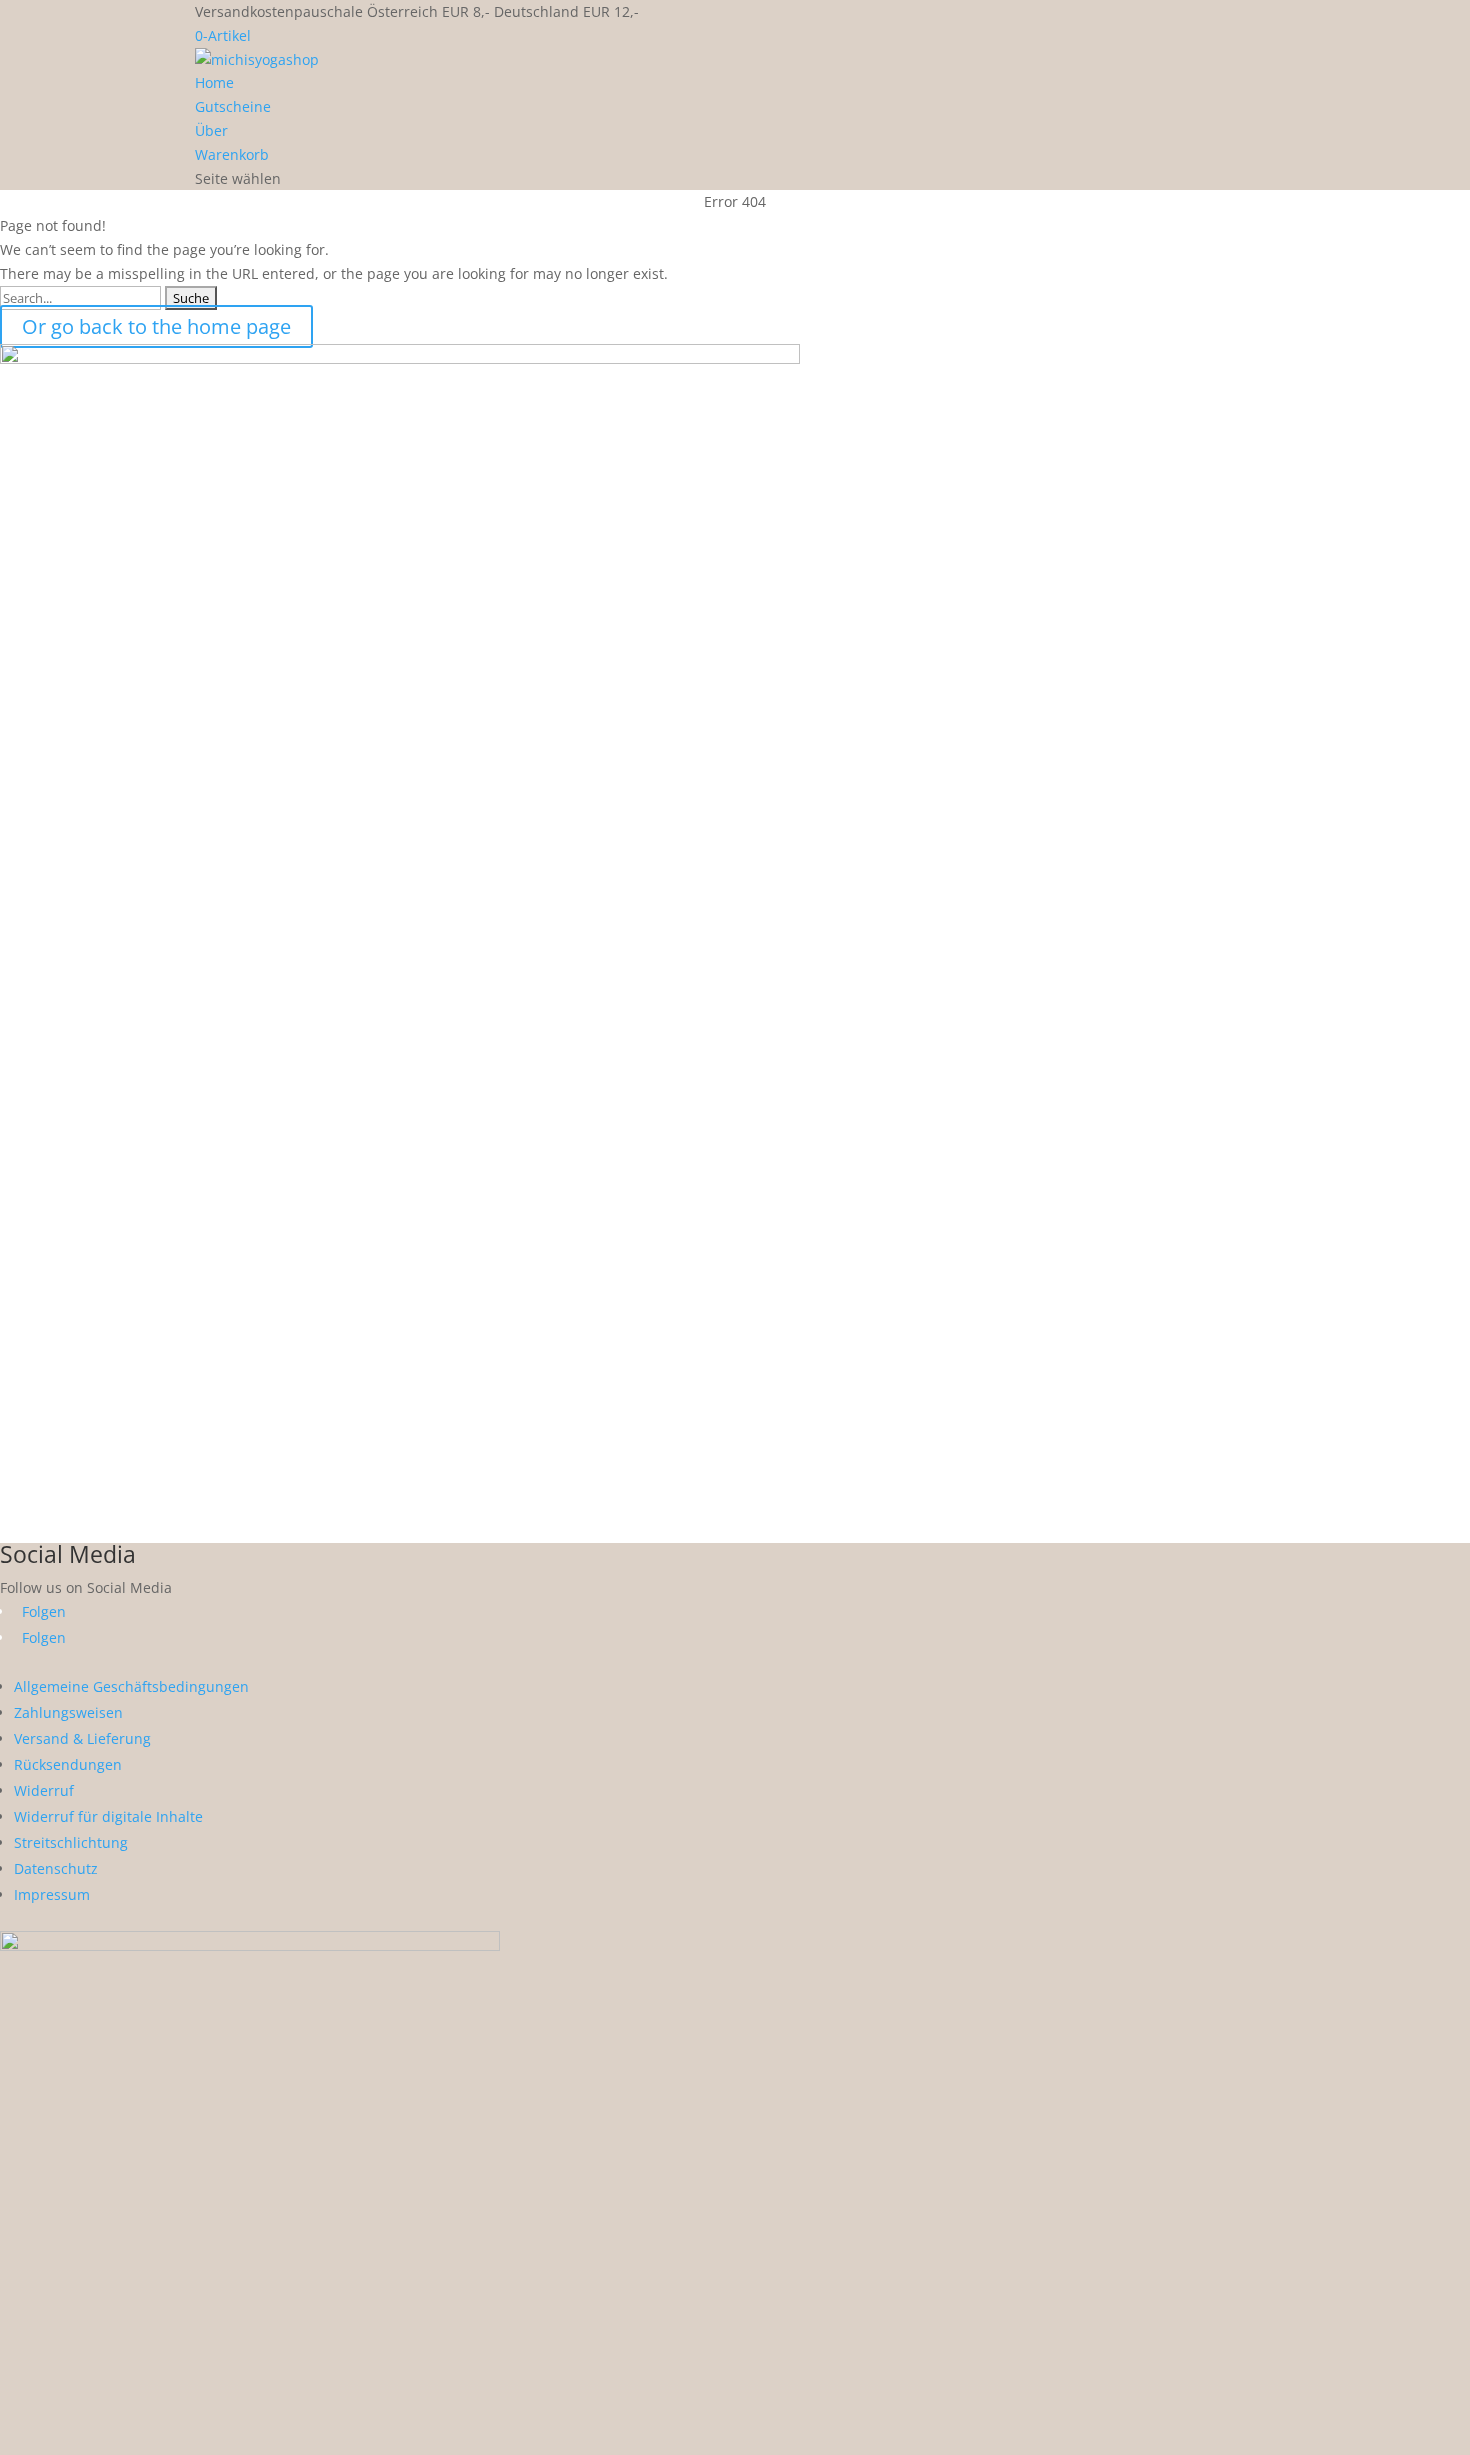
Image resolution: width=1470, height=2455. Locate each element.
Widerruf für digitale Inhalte (108, 1816)
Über (211, 130)
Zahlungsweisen (68, 1712)
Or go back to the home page (156, 326)
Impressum (52, 1894)
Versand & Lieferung (82, 1738)
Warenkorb (232, 154)
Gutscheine (233, 106)
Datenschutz (56, 1868)
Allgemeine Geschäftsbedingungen (131, 1686)
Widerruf (44, 1790)
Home (214, 82)
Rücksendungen (68, 1764)
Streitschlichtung (71, 1842)
